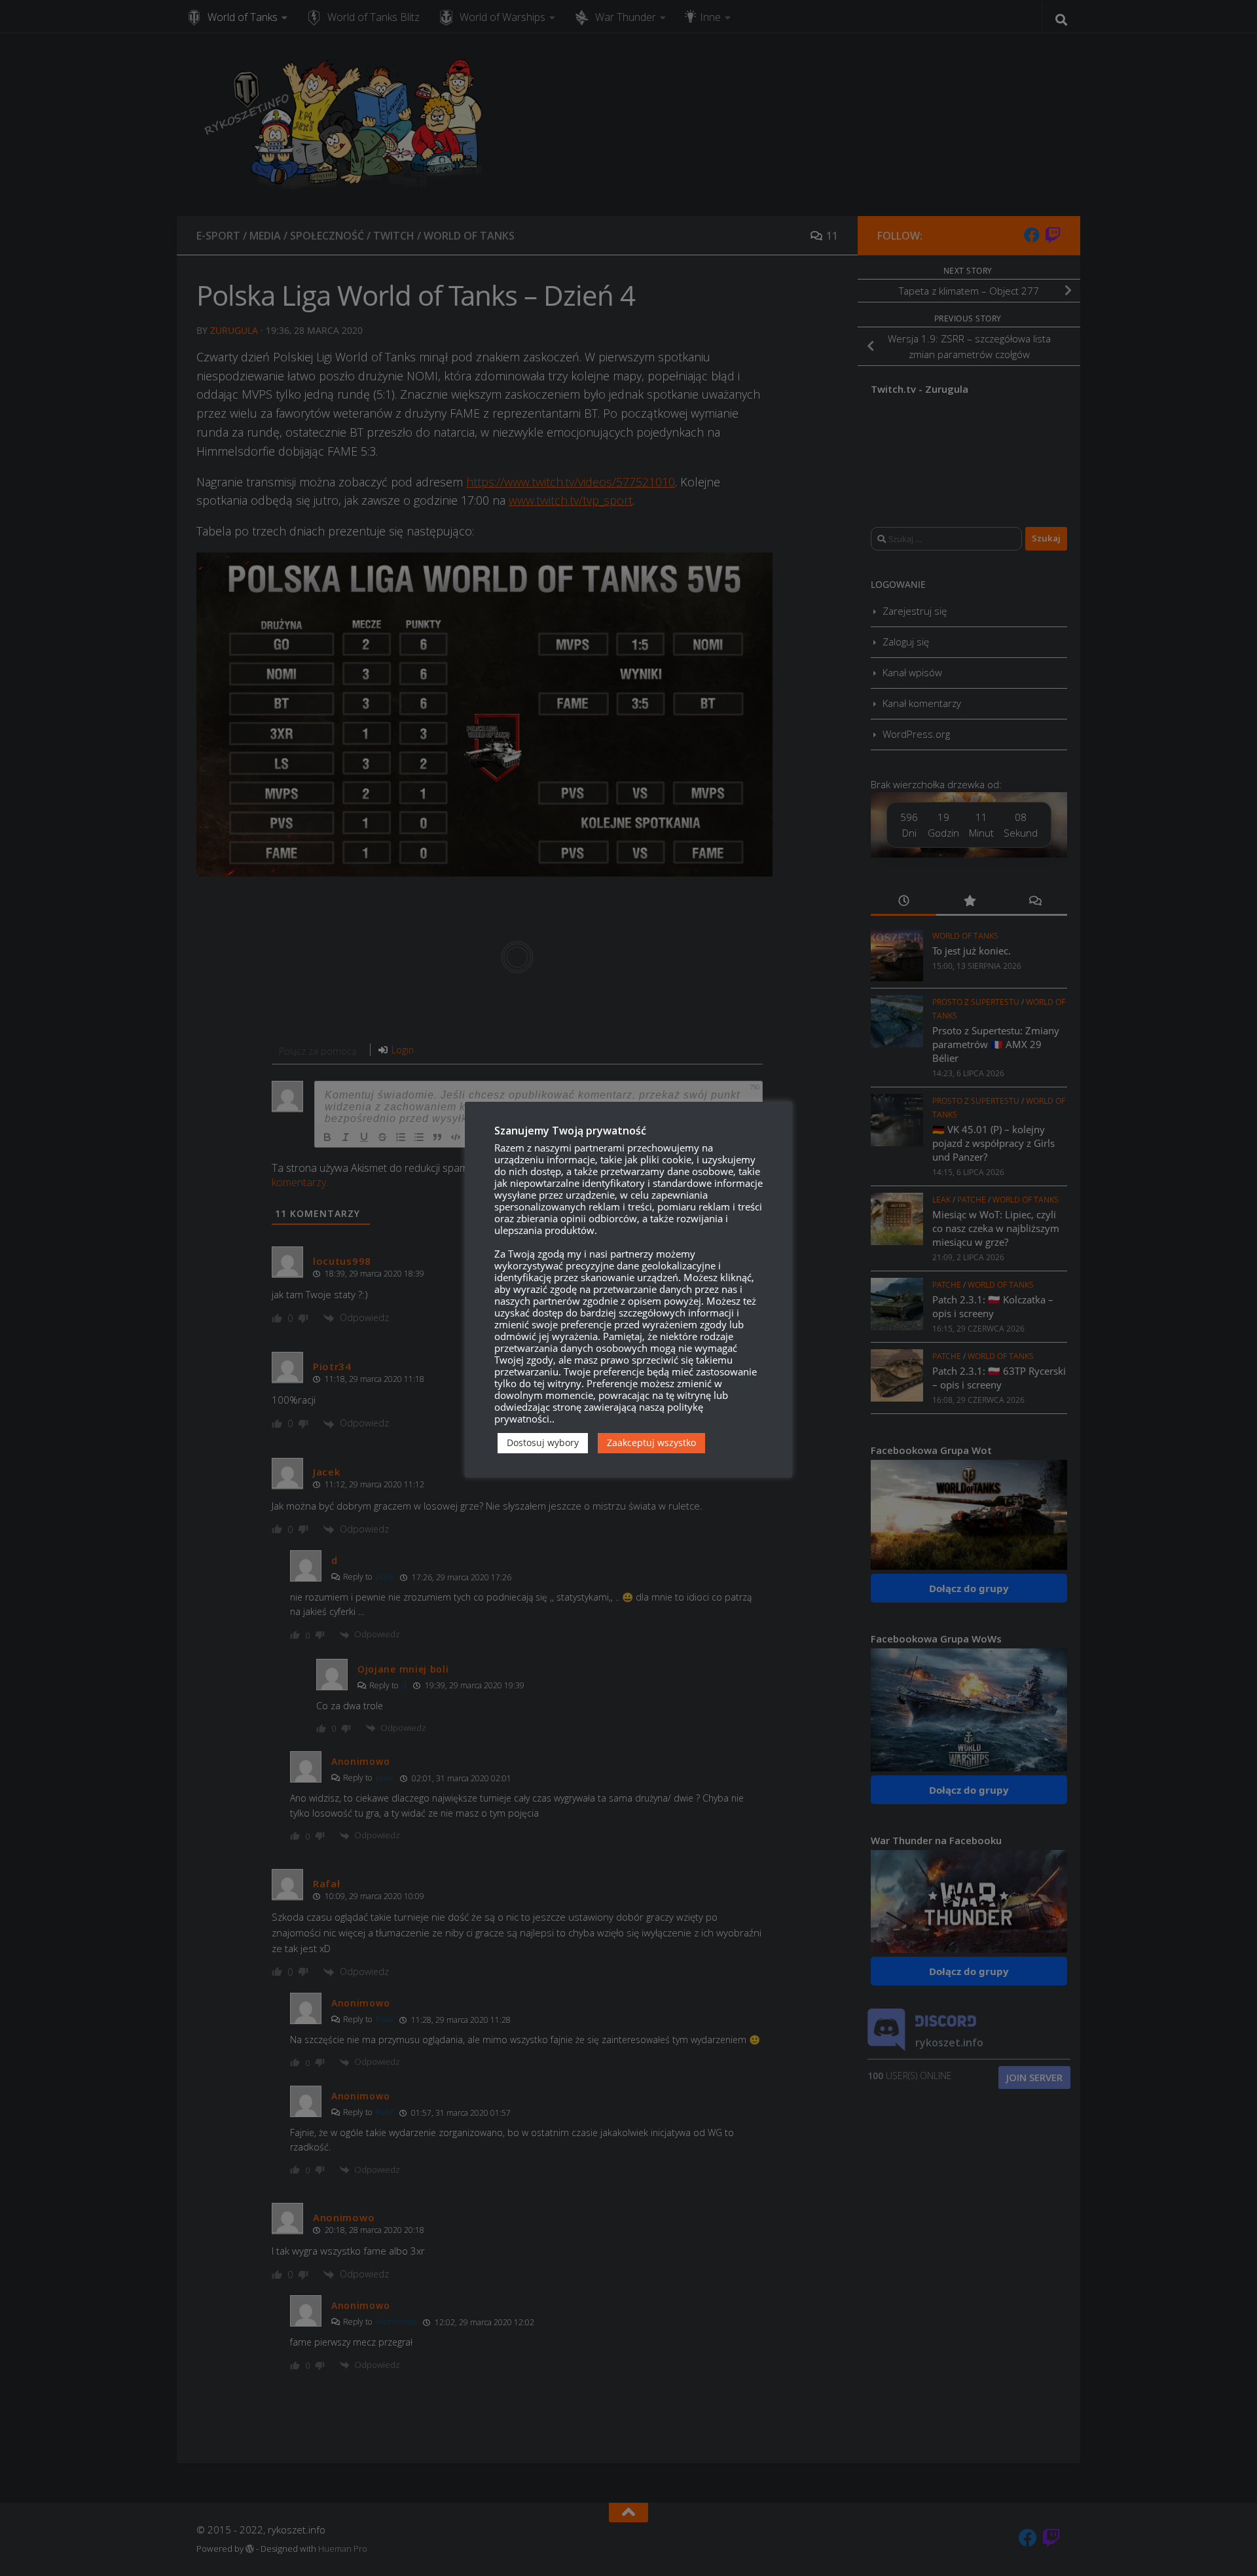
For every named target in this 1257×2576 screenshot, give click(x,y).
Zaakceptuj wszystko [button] (651, 1442)
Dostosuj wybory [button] (543, 1442)
